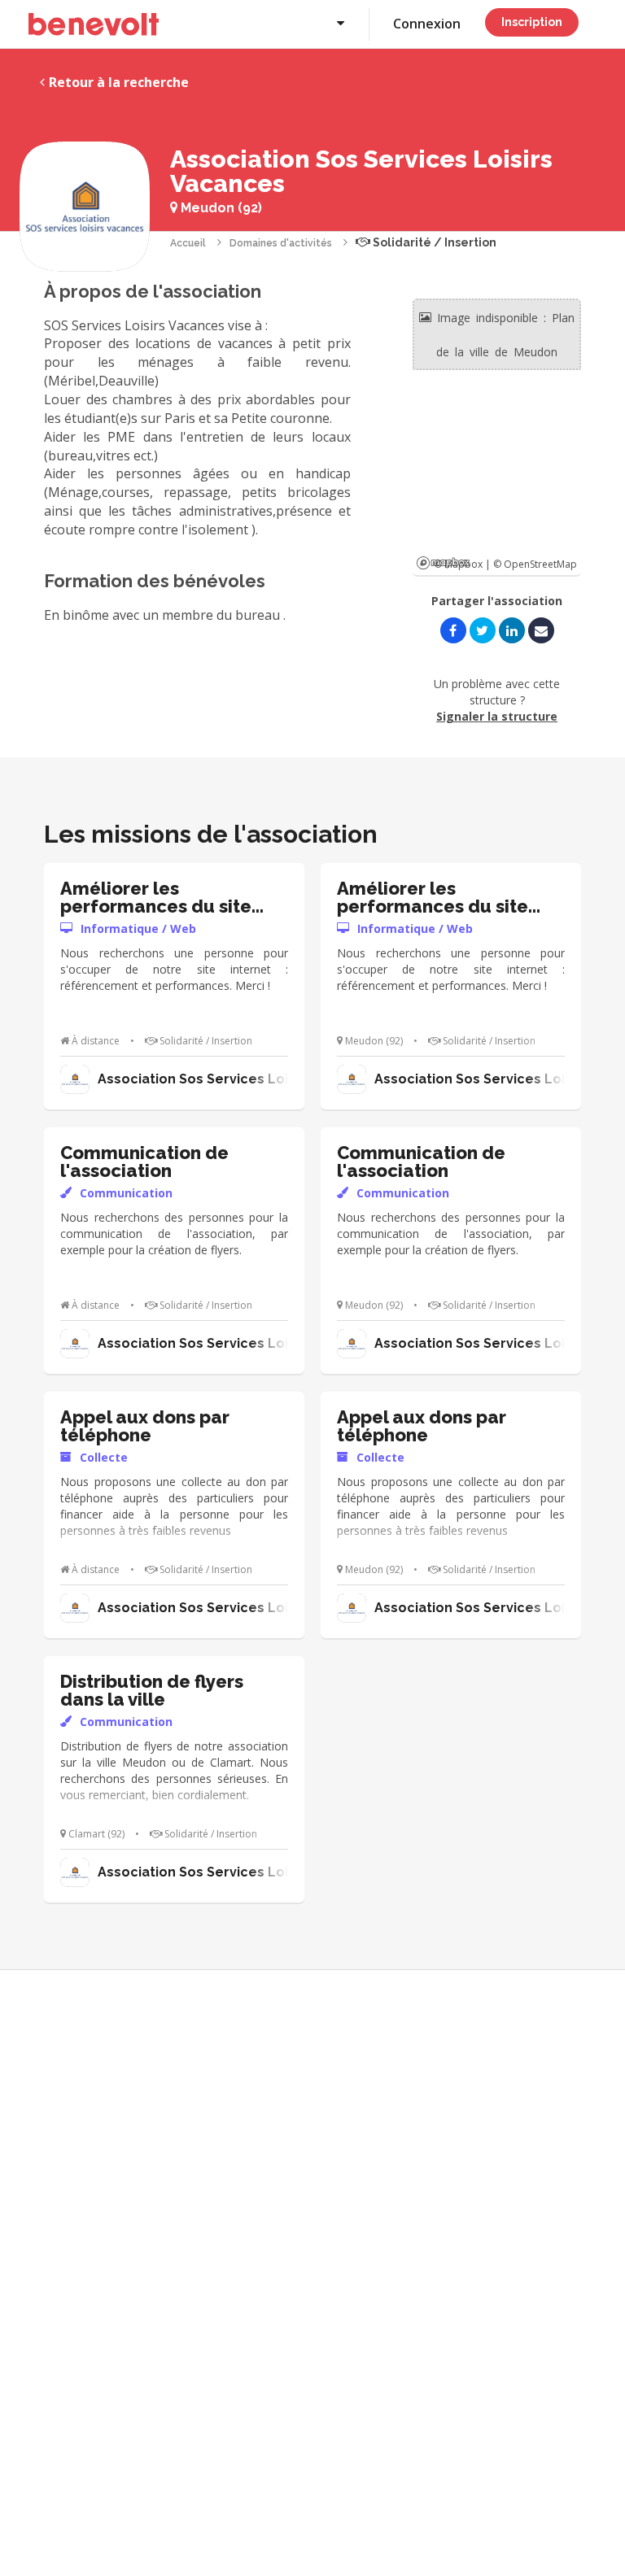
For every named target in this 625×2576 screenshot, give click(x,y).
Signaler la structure (497, 716)
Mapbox (443, 563)
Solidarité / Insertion (433, 242)
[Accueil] (94, 24)
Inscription (532, 22)
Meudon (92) (220, 208)
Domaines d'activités (281, 243)
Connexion (427, 24)
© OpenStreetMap (535, 564)
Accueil (188, 243)
